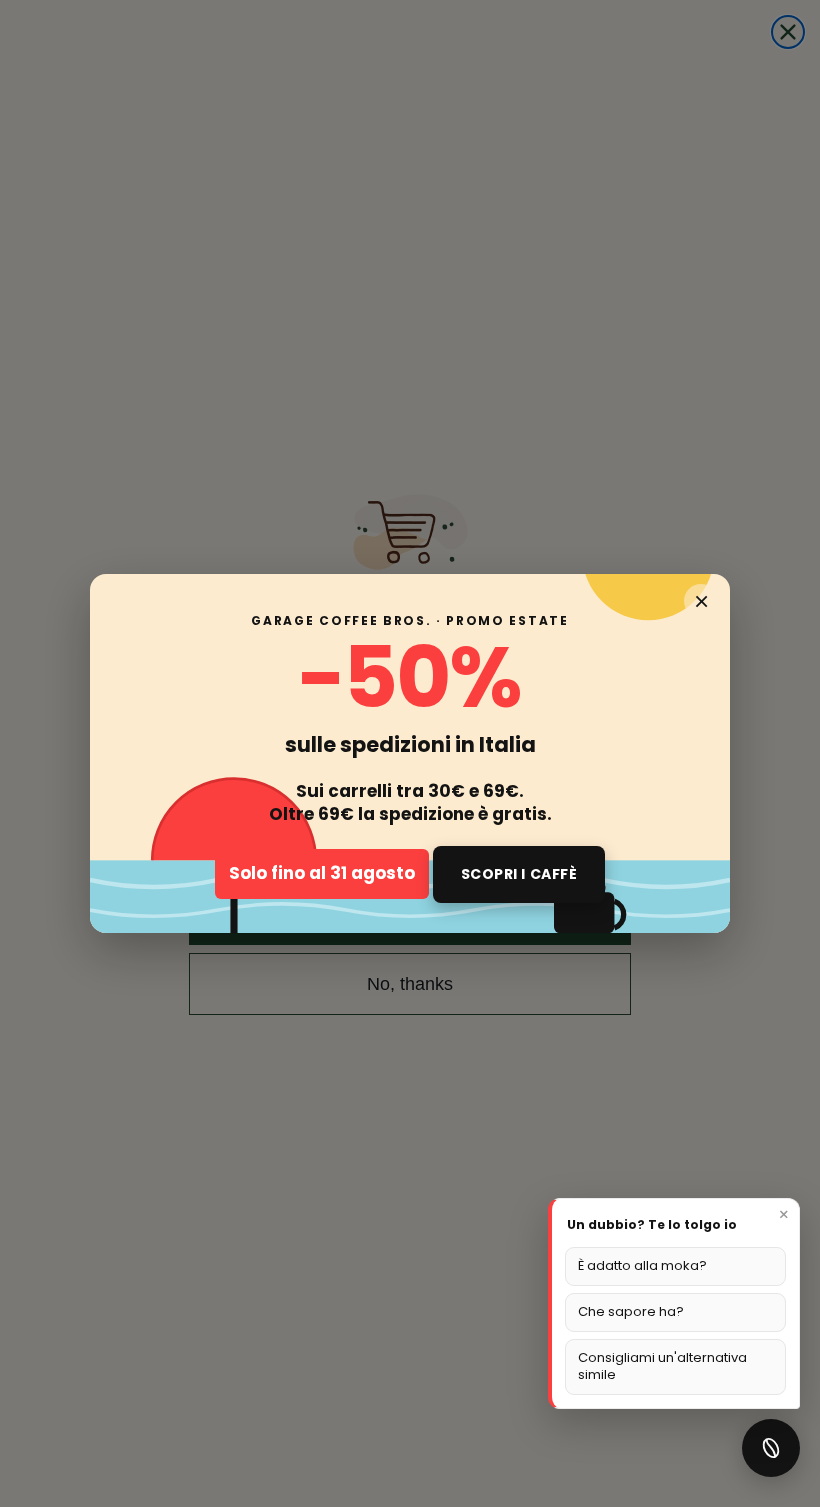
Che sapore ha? (631, 1311)
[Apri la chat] (771, 1448)
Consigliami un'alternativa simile (662, 1366)
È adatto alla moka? (642, 1265)
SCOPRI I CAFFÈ (519, 874)
